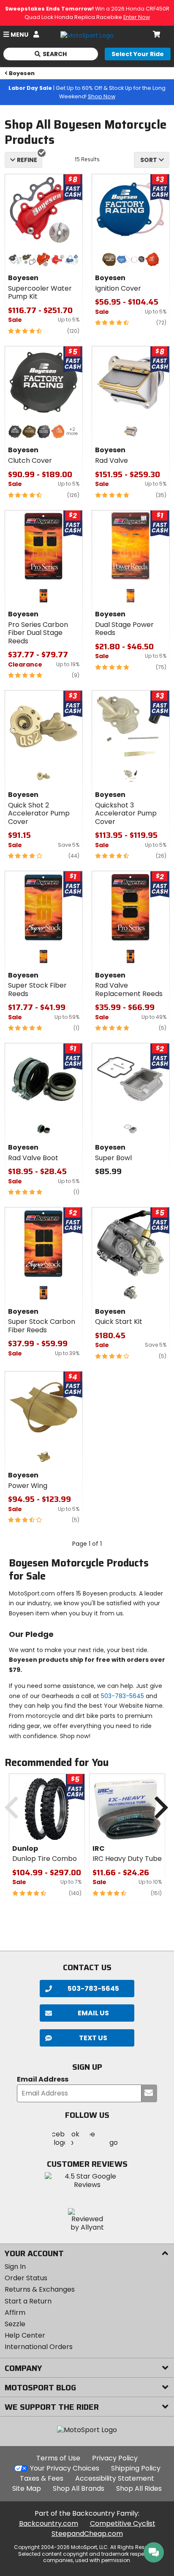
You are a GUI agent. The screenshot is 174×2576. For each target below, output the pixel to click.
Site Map (27, 2488)
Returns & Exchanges (40, 2289)
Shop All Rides (139, 2488)
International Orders (39, 2347)
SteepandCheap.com (87, 2534)
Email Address (43, 2080)
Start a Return (28, 2301)
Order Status (26, 2278)
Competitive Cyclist (123, 2523)
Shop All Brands (79, 2488)
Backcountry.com (49, 2523)
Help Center (25, 2335)
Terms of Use (58, 2458)
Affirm (15, 2313)
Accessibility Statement (115, 2478)
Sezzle (15, 2324)
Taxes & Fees (42, 2478)
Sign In (15, 2267)
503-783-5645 (122, 1696)
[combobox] (152, 160)
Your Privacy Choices (65, 2468)
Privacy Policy (115, 2458)
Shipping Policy (136, 2468)
